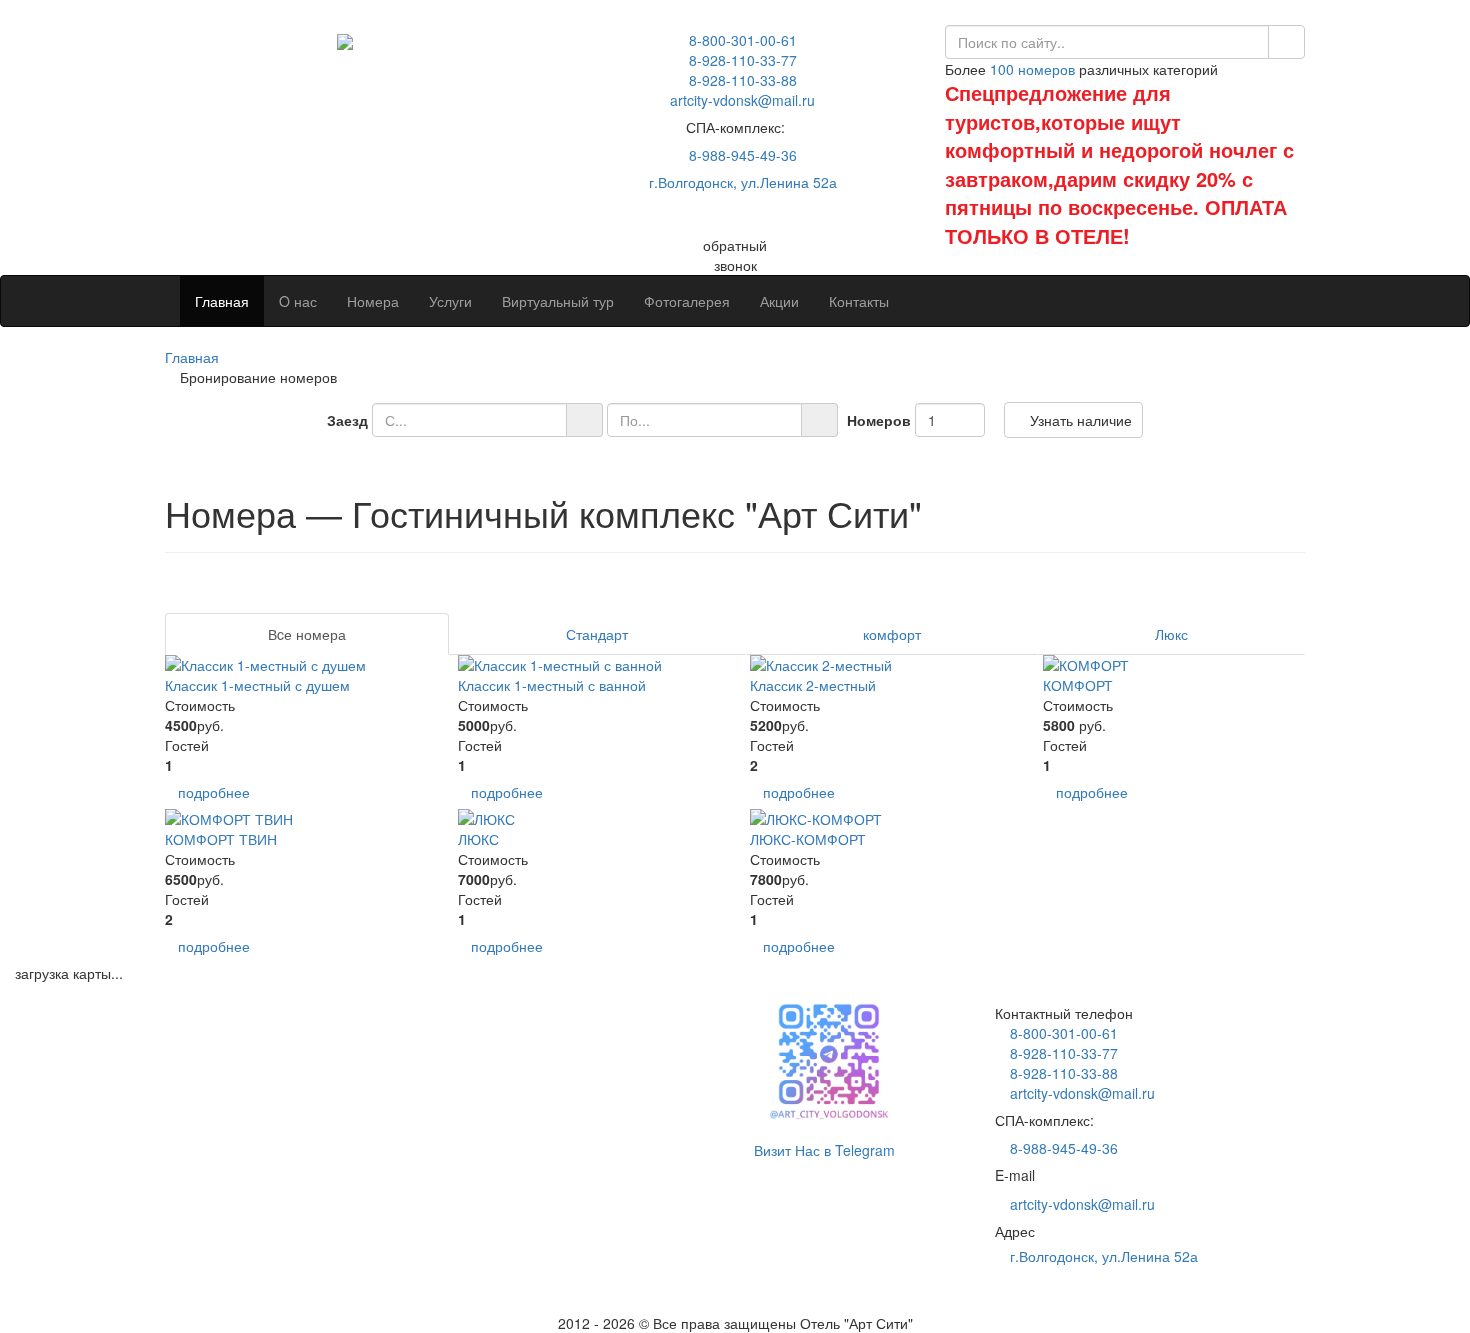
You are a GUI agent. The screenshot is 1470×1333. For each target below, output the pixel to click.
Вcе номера (307, 634)
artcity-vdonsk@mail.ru (1080, 1204)
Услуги (450, 301)
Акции (779, 301)
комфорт (892, 634)
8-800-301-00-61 (741, 40)
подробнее (214, 792)
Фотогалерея (687, 301)
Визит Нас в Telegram (822, 1150)
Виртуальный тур (558, 301)
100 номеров (1032, 69)
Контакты (859, 301)
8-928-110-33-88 (741, 80)
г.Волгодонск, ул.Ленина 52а (741, 182)
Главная (222, 301)
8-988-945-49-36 (741, 155)
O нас (298, 301)
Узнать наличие (1079, 420)
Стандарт (597, 634)
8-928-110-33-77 (741, 60)
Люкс (1171, 634)
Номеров (879, 420)
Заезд (347, 420)
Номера (373, 301)
